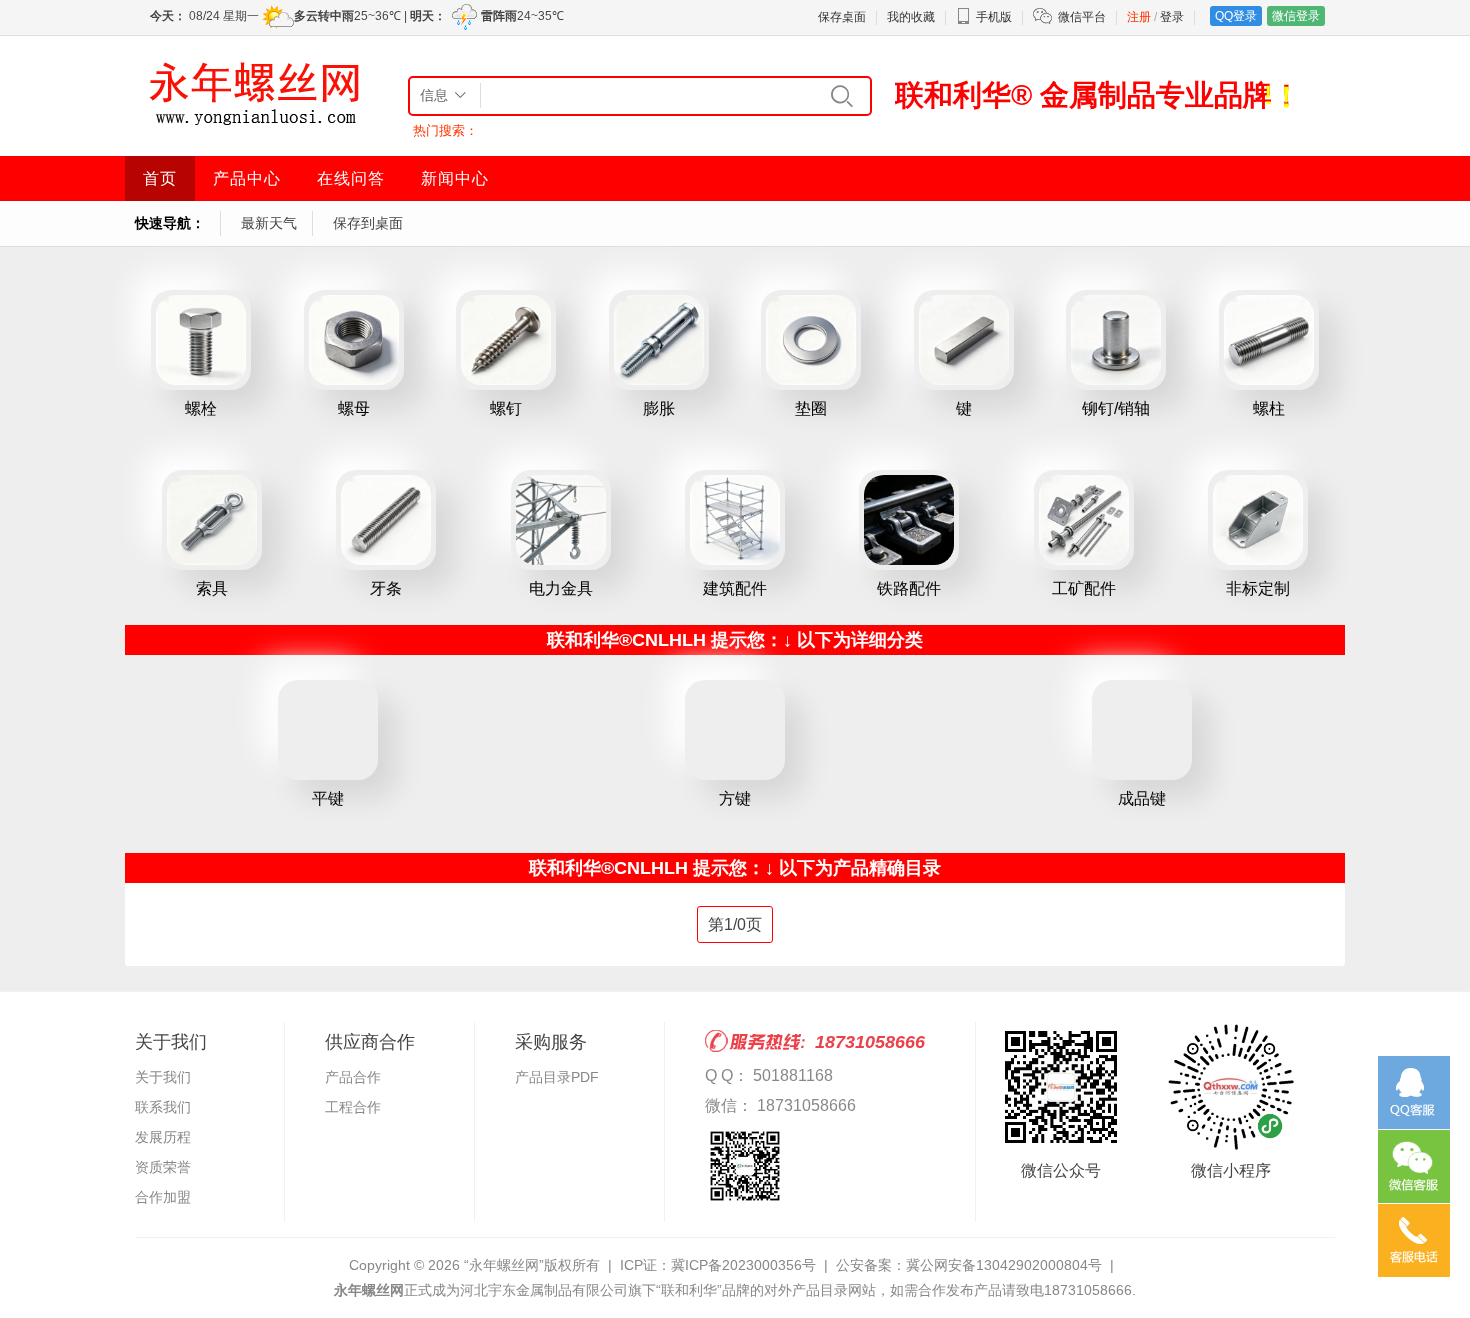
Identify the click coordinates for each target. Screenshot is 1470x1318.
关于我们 (163, 1077)
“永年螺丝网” (504, 1265)
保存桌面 (842, 17)
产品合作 (353, 1077)
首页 (160, 178)
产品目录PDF (557, 1077)
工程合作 (353, 1107)
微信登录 (1296, 16)
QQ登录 (1236, 16)
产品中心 (247, 178)
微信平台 (1082, 17)
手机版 (994, 17)
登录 (1172, 17)
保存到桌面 (368, 223)
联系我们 (163, 1107)
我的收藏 (911, 17)
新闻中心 (455, 178)
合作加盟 (163, 1197)
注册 (1139, 17)
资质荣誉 (163, 1167)
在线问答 (351, 178)
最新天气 (269, 223)
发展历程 (163, 1137)
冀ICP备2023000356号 (743, 1265)
